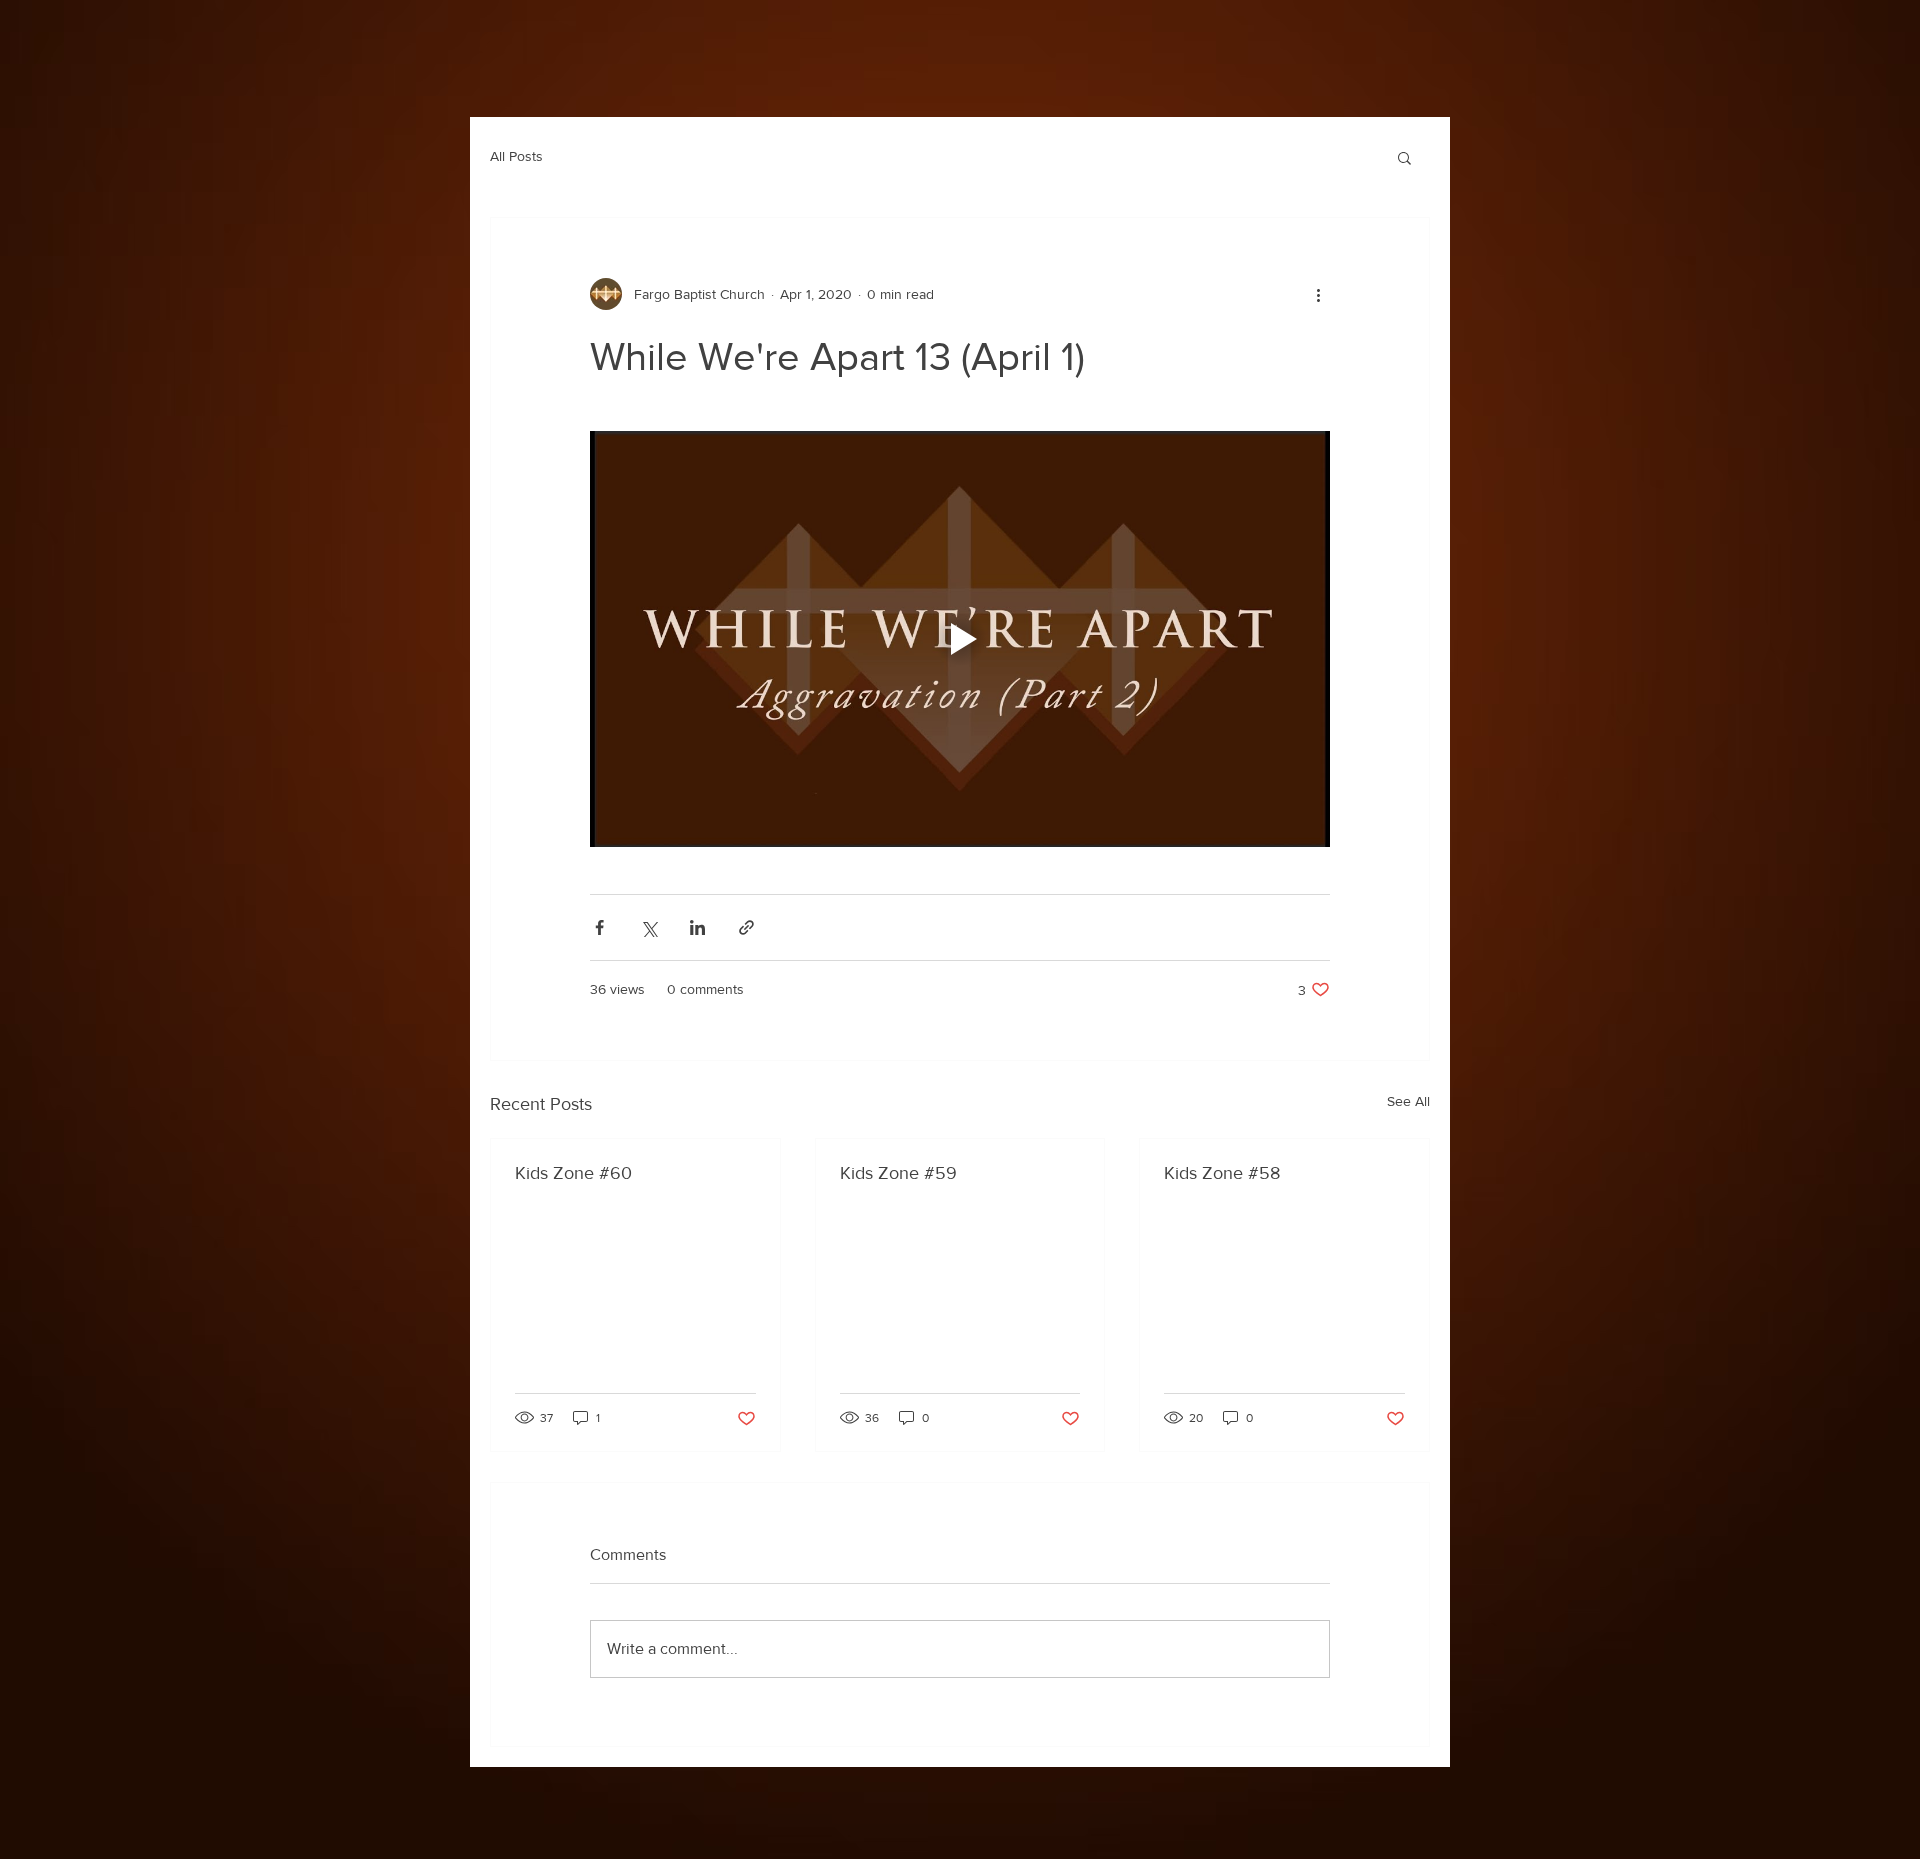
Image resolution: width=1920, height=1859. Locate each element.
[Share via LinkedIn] (697, 927)
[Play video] (960, 639)
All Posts (516, 156)
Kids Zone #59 (898, 1173)
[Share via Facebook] (599, 927)
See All (1408, 1101)
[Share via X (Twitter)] (648, 927)
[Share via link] (746, 927)
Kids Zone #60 (573, 1173)
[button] (1404, 157)
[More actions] (1318, 294)
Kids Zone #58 (1222, 1173)
